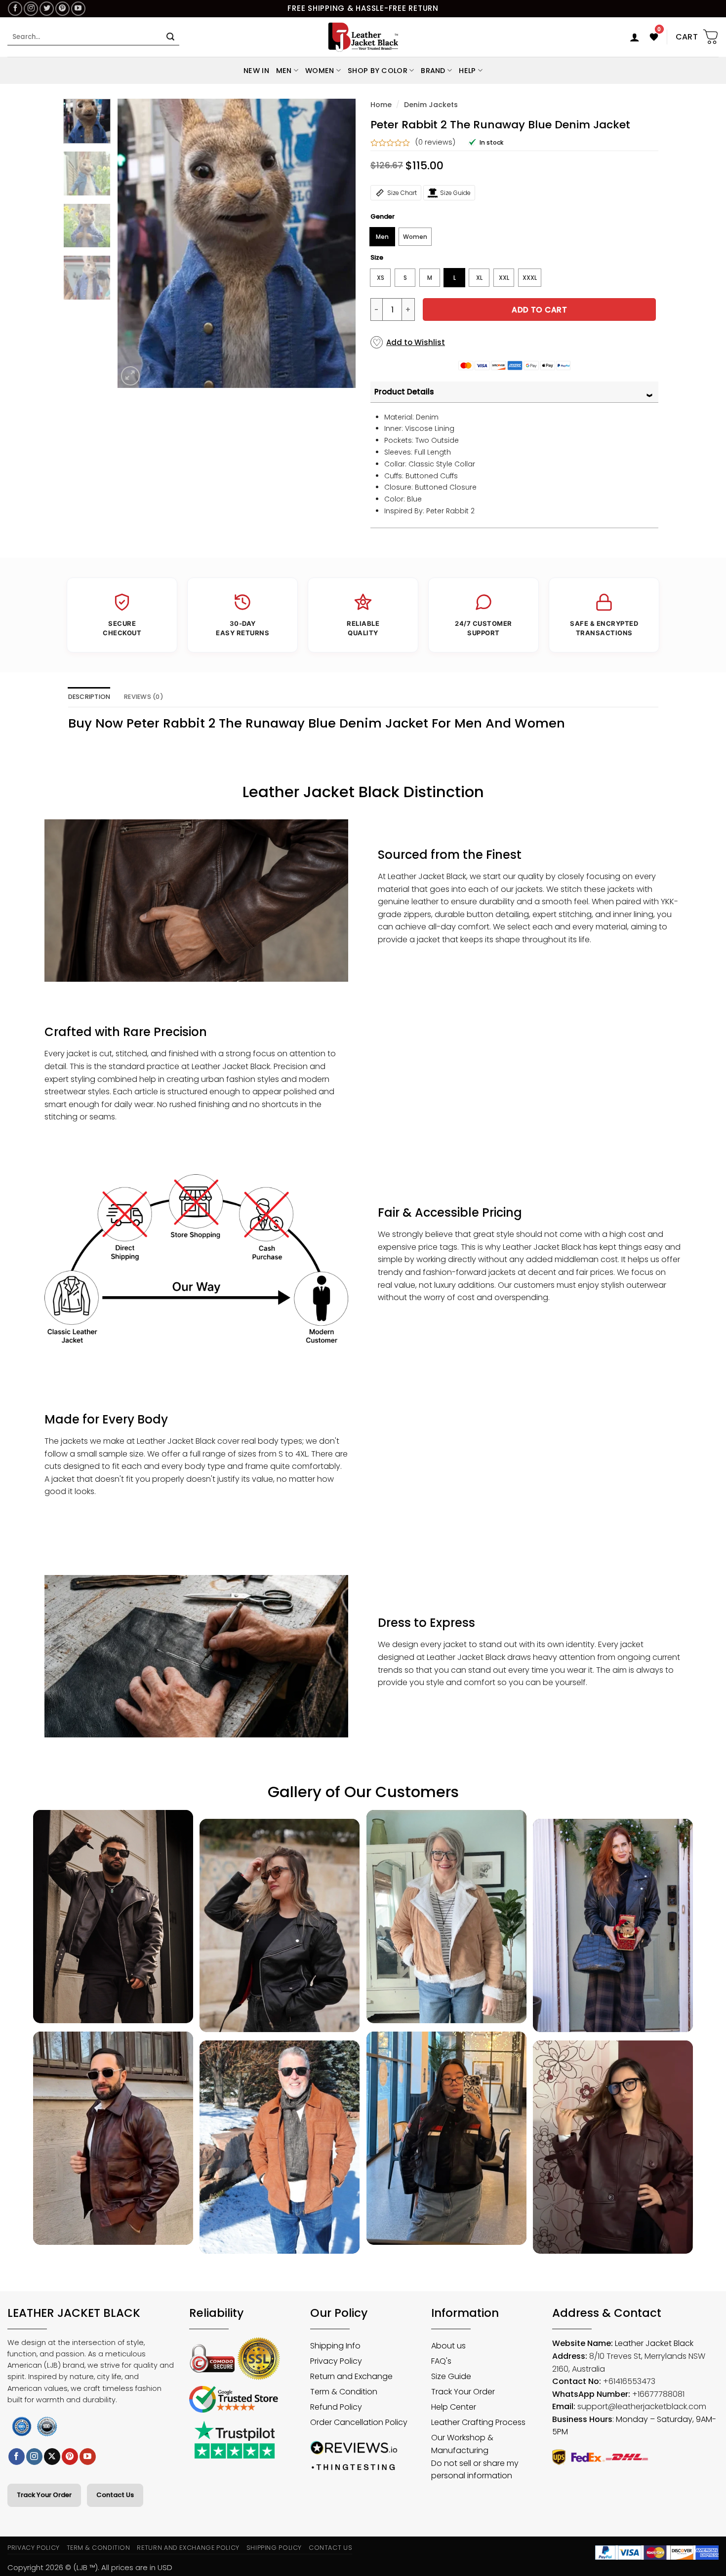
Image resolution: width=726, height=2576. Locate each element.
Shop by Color (378, 71)
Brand (433, 71)
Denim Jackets (431, 105)
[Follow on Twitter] (47, 9)
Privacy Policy (34, 2548)
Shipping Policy (274, 2548)
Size (377, 258)
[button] (635, 37)
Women (320, 71)
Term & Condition (99, 2548)
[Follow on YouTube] (78, 9)
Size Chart (402, 193)
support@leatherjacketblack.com (642, 2406)
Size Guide (455, 193)
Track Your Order (44, 2495)
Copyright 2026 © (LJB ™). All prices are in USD (90, 2567)
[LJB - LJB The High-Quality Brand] (363, 37)
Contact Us (115, 2495)
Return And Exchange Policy (188, 2548)
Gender (383, 217)
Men (284, 71)
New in (256, 71)
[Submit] (170, 37)
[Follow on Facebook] (15, 9)
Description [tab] (89, 697)
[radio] (382, 237)
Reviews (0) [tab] (144, 697)
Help (467, 71)
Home (381, 105)
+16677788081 (658, 2394)
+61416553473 (629, 2381)
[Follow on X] (52, 2457)
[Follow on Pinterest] (62, 9)
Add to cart (539, 310)
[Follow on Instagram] (31, 9)
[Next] (338, 243)
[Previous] (135, 243)
